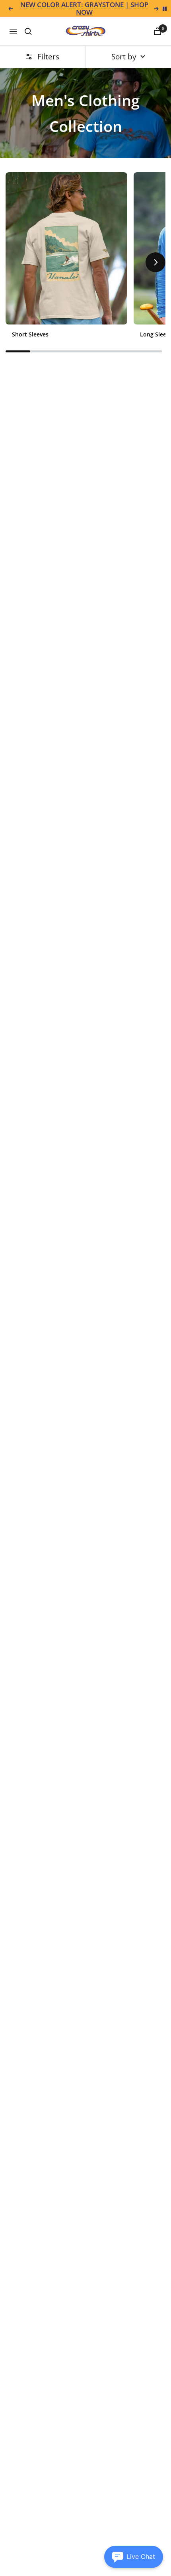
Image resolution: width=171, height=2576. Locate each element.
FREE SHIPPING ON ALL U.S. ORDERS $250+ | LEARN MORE (85, 9)
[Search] (28, 31)
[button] (16, 262)
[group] (66, 258)
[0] (157, 31)
